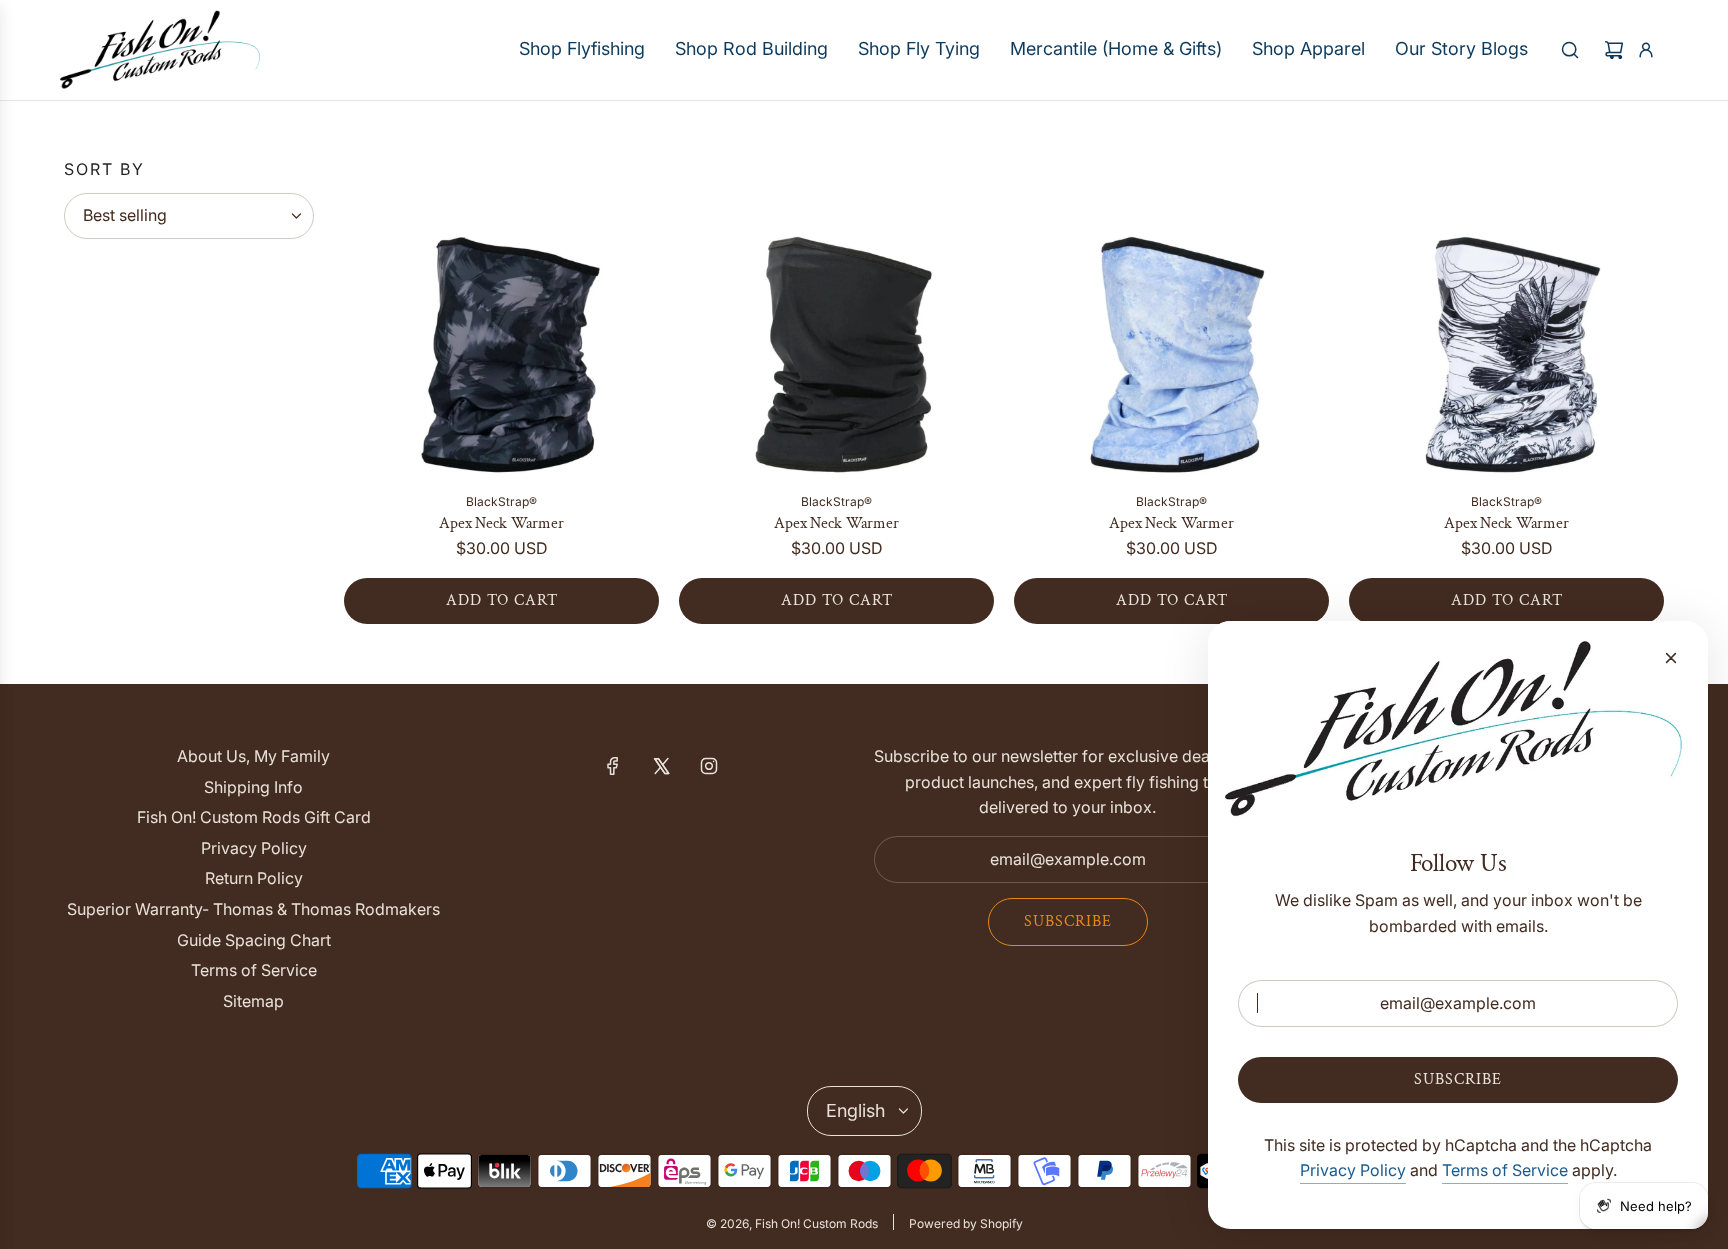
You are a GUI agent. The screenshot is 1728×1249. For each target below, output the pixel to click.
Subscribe (1068, 921)
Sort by (104, 169)
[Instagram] (709, 766)
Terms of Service (1505, 1170)
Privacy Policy (1353, 1170)
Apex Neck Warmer (501, 523)
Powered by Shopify (966, 1223)
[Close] (1671, 658)
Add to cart (502, 600)
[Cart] (1614, 50)
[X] (661, 766)
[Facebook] (613, 766)
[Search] (1570, 50)
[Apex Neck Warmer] (501, 318)
